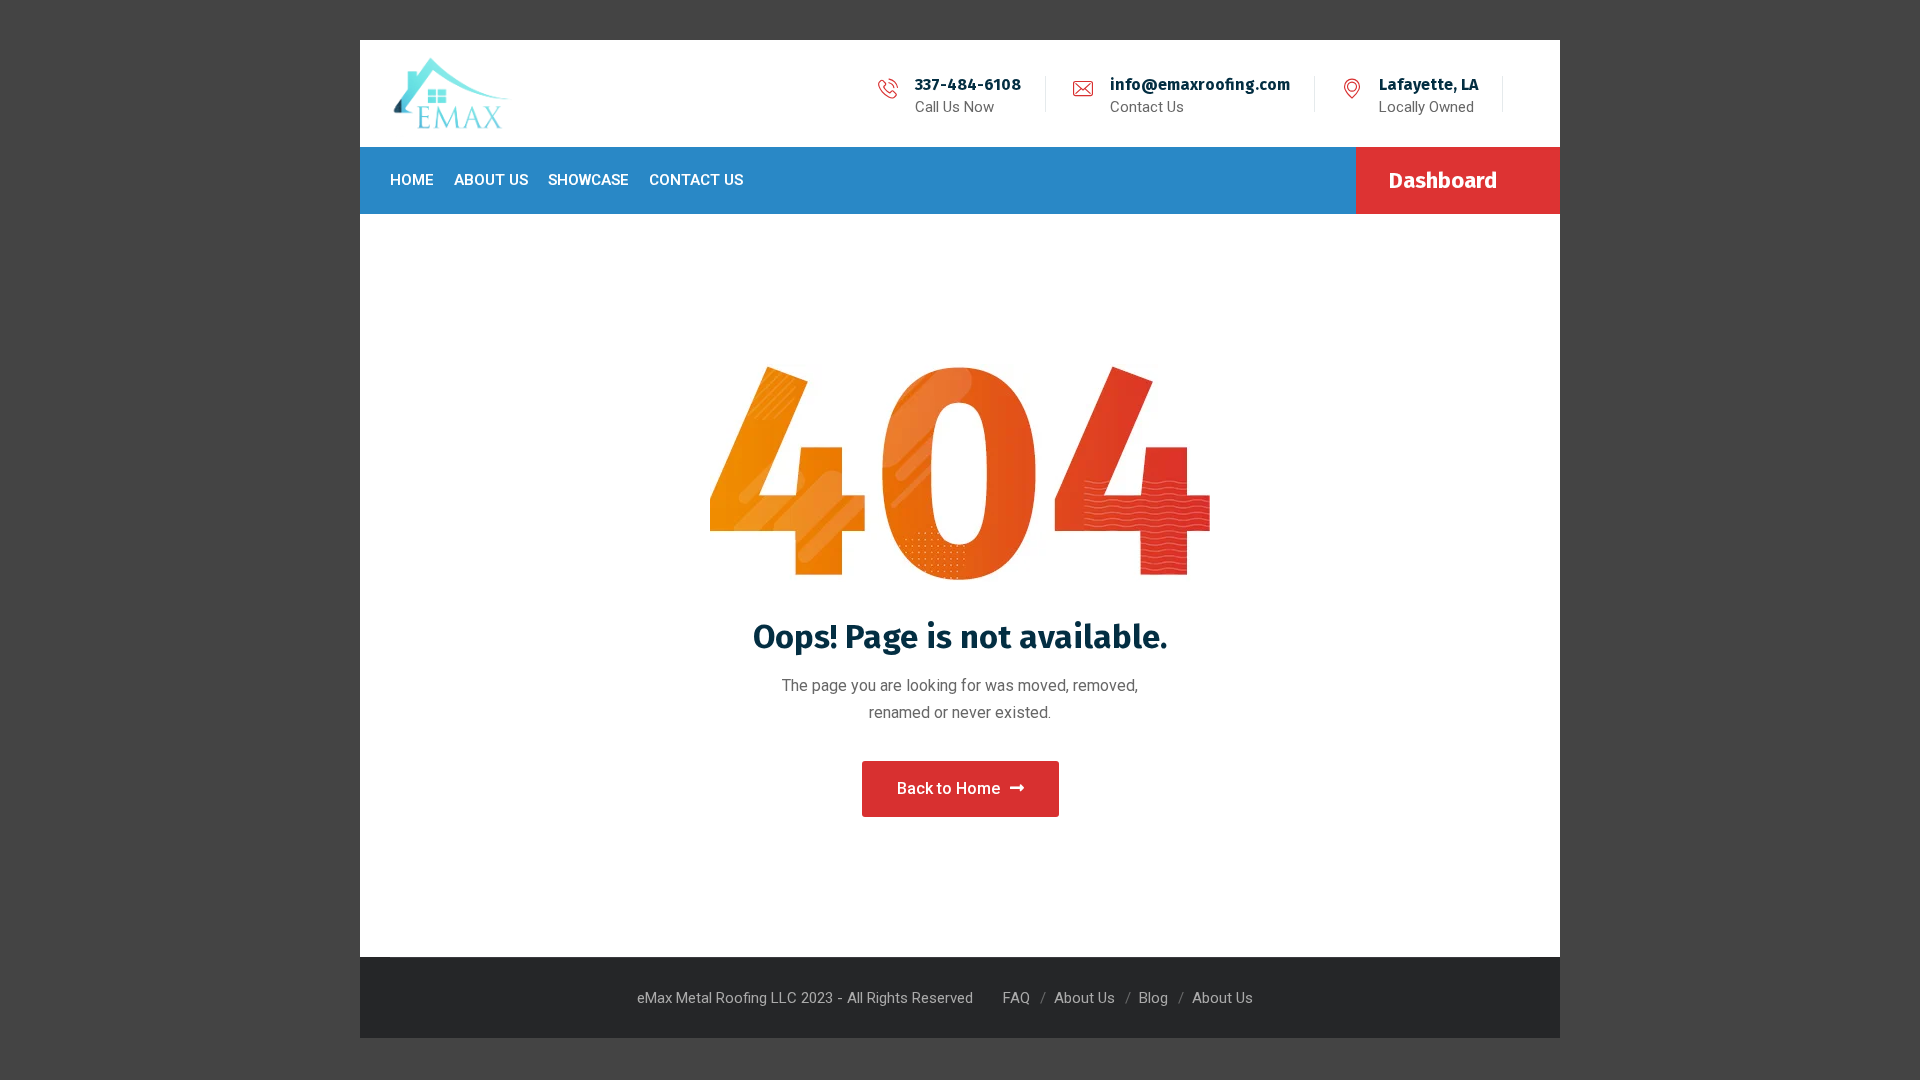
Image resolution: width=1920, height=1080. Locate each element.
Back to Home (948, 788)
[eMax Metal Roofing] (453, 93)
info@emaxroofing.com (1200, 84)
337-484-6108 (968, 84)
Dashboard (1443, 180)
